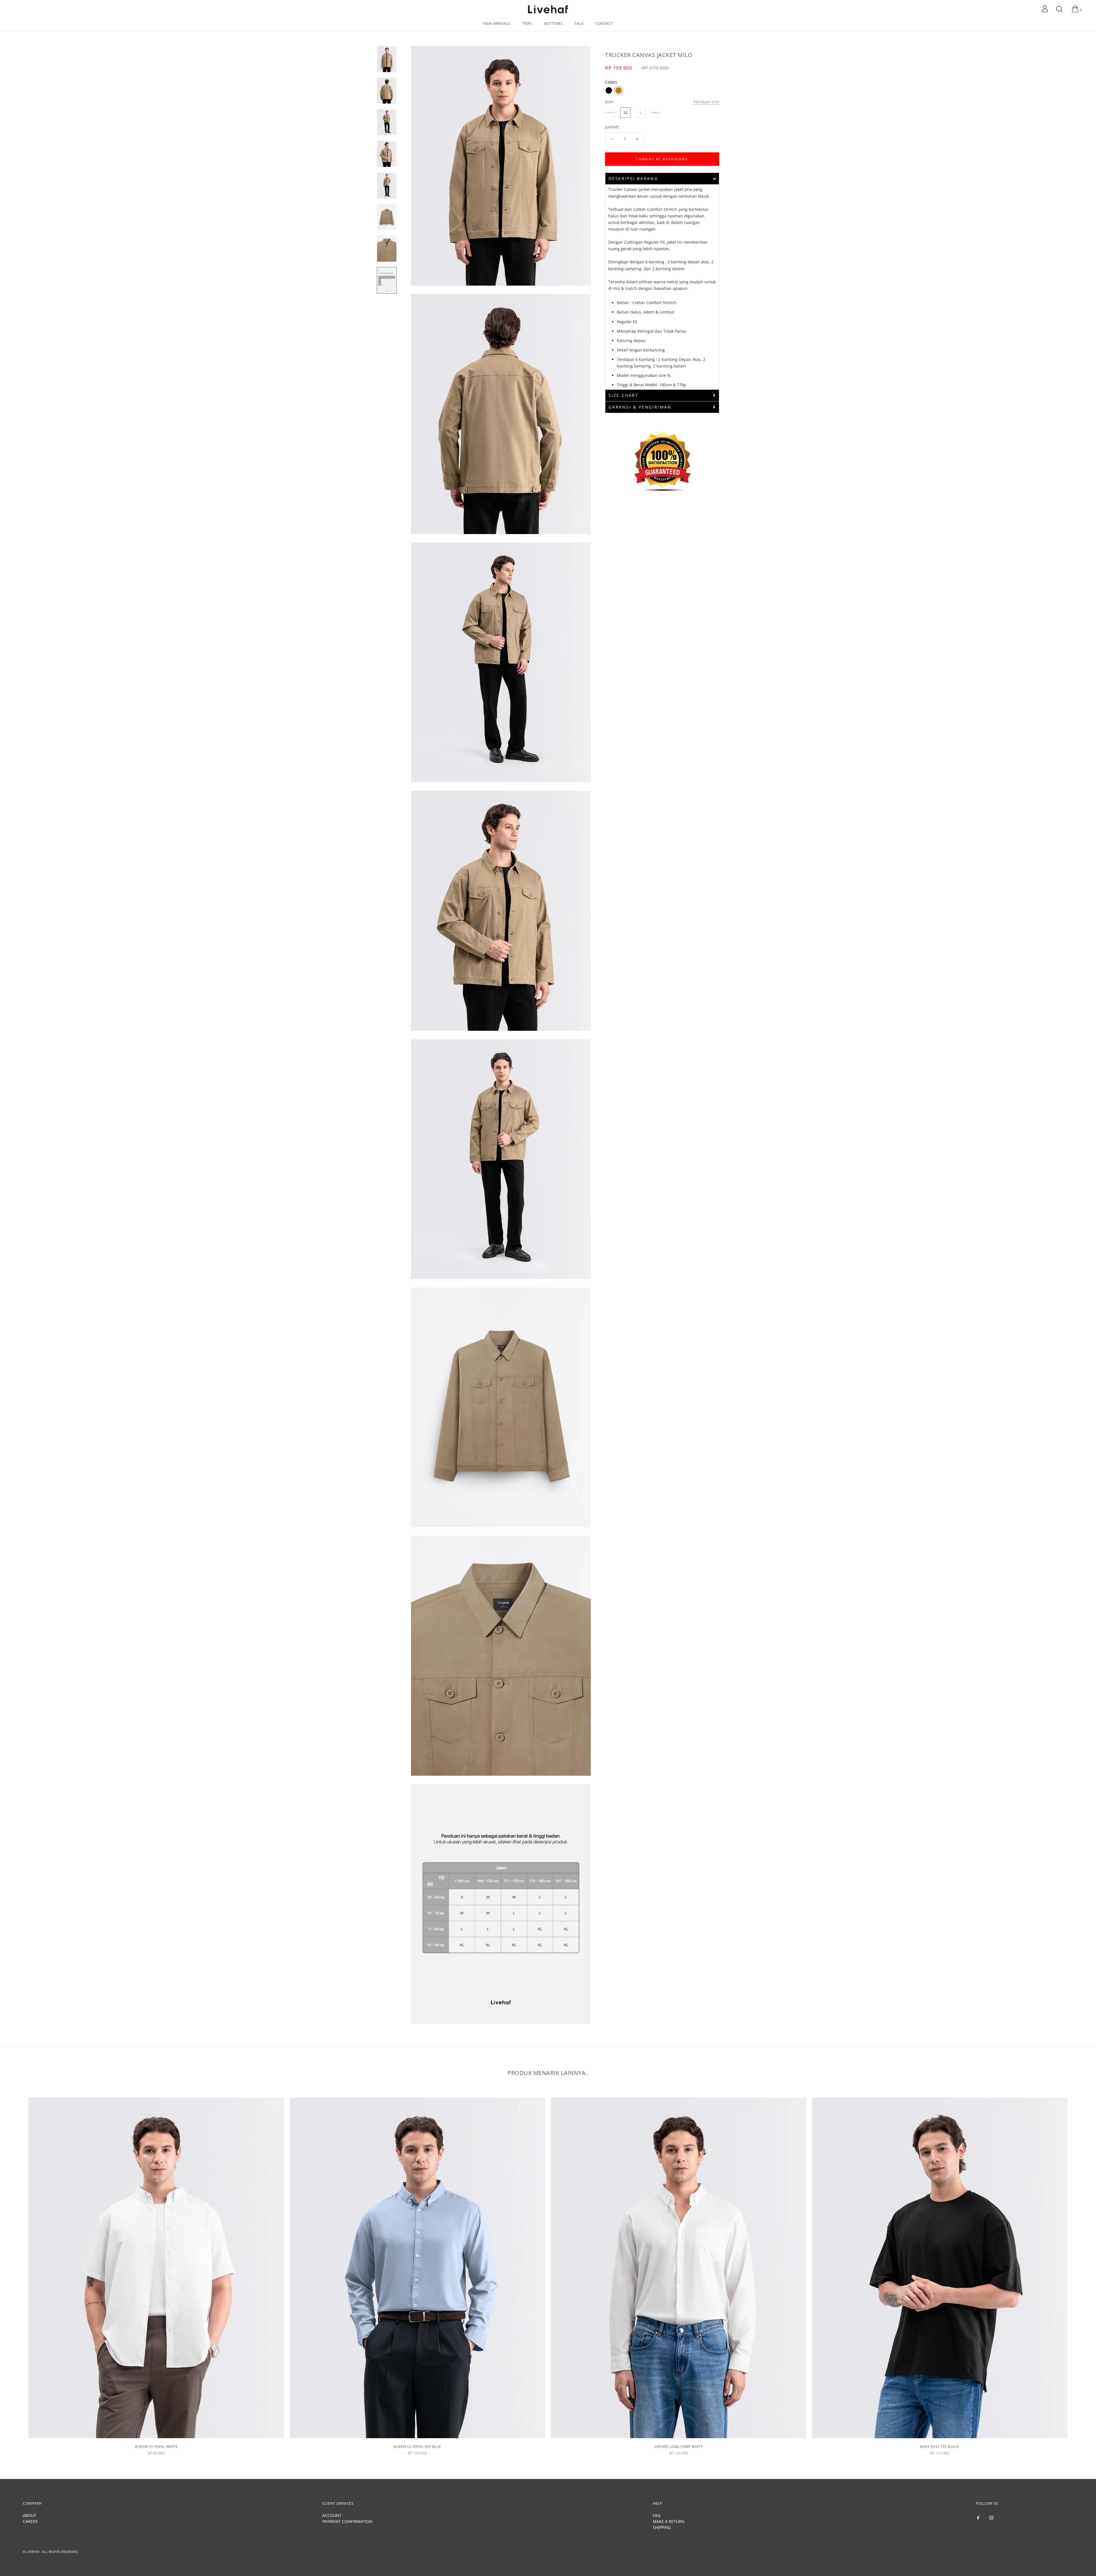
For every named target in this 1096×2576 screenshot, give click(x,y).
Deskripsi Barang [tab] (633, 178)
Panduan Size (706, 102)
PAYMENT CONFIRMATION (347, 2521)
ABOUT (30, 2515)
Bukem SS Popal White (156, 2447)
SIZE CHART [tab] (623, 395)
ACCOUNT (332, 2515)
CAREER (30, 2521)
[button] (609, 90)
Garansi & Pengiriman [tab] (640, 407)
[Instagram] (991, 2517)
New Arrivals (497, 23)
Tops (527, 23)
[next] (1078, 2277)
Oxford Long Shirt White (679, 2447)
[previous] (18, 2277)
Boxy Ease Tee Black (940, 2447)
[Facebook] (978, 2517)
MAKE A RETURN (669, 2521)
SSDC (47, 2561)
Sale (579, 23)
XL (656, 113)
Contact (604, 23)
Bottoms (554, 23)
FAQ (657, 2515)
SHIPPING (662, 2527)
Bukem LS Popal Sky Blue (417, 2447)
